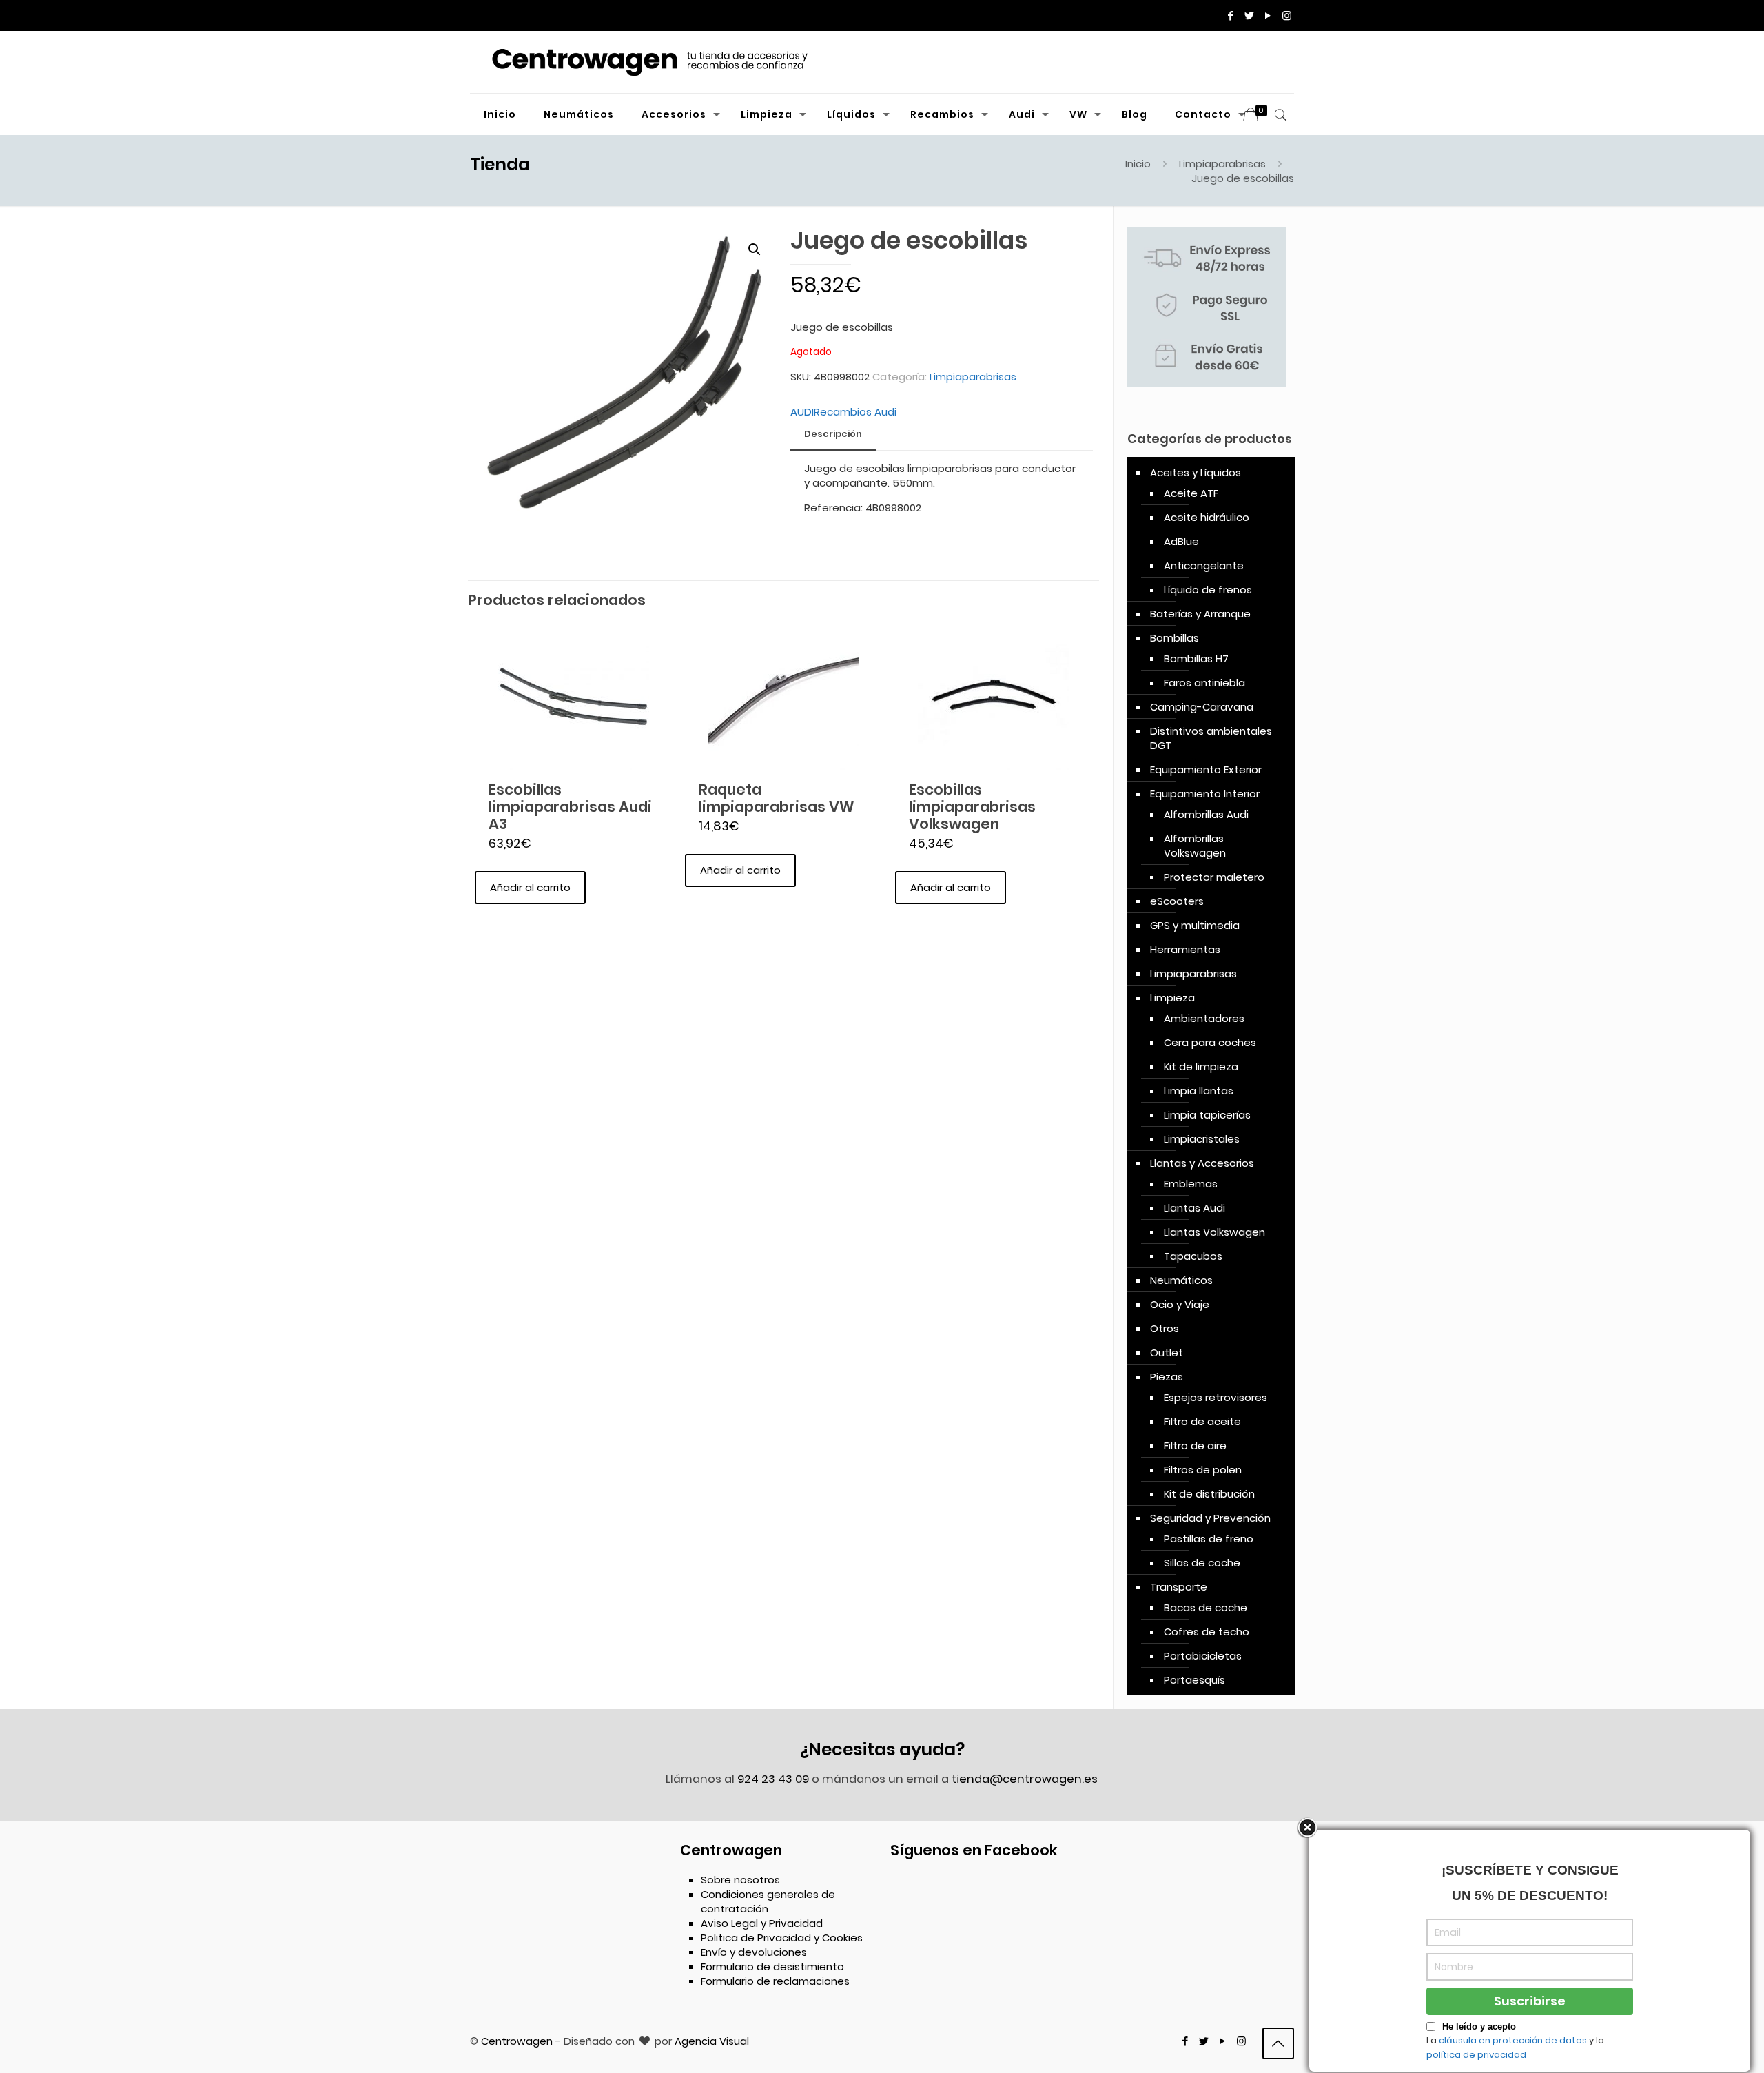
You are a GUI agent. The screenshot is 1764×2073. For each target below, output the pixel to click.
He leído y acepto (1479, 2026)
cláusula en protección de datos (1513, 2040)
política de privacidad (1476, 2055)
